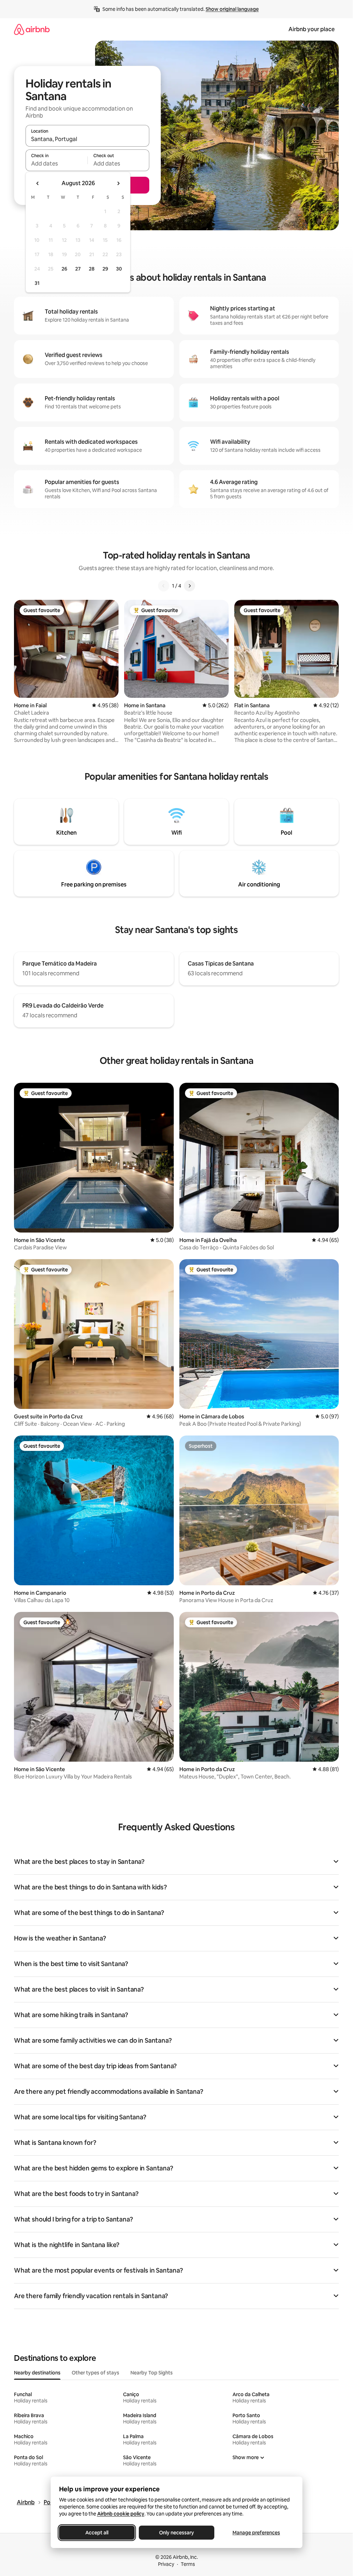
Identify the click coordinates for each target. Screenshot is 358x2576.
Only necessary (177, 2533)
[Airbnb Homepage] (32, 29)
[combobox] (87, 139)
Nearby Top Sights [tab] (152, 2373)
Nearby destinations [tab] (37, 2373)
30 (119, 269)
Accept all (97, 2533)
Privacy (166, 2564)
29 (105, 269)
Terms (188, 2564)
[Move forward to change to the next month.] (118, 183)
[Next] (189, 586)
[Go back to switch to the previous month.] (38, 183)
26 (64, 269)
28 (92, 269)
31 (37, 283)
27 (78, 269)
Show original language (232, 9)
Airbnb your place (312, 29)
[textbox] (56, 163)
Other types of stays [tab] (95, 2373)
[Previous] (164, 586)
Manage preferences (256, 2533)
